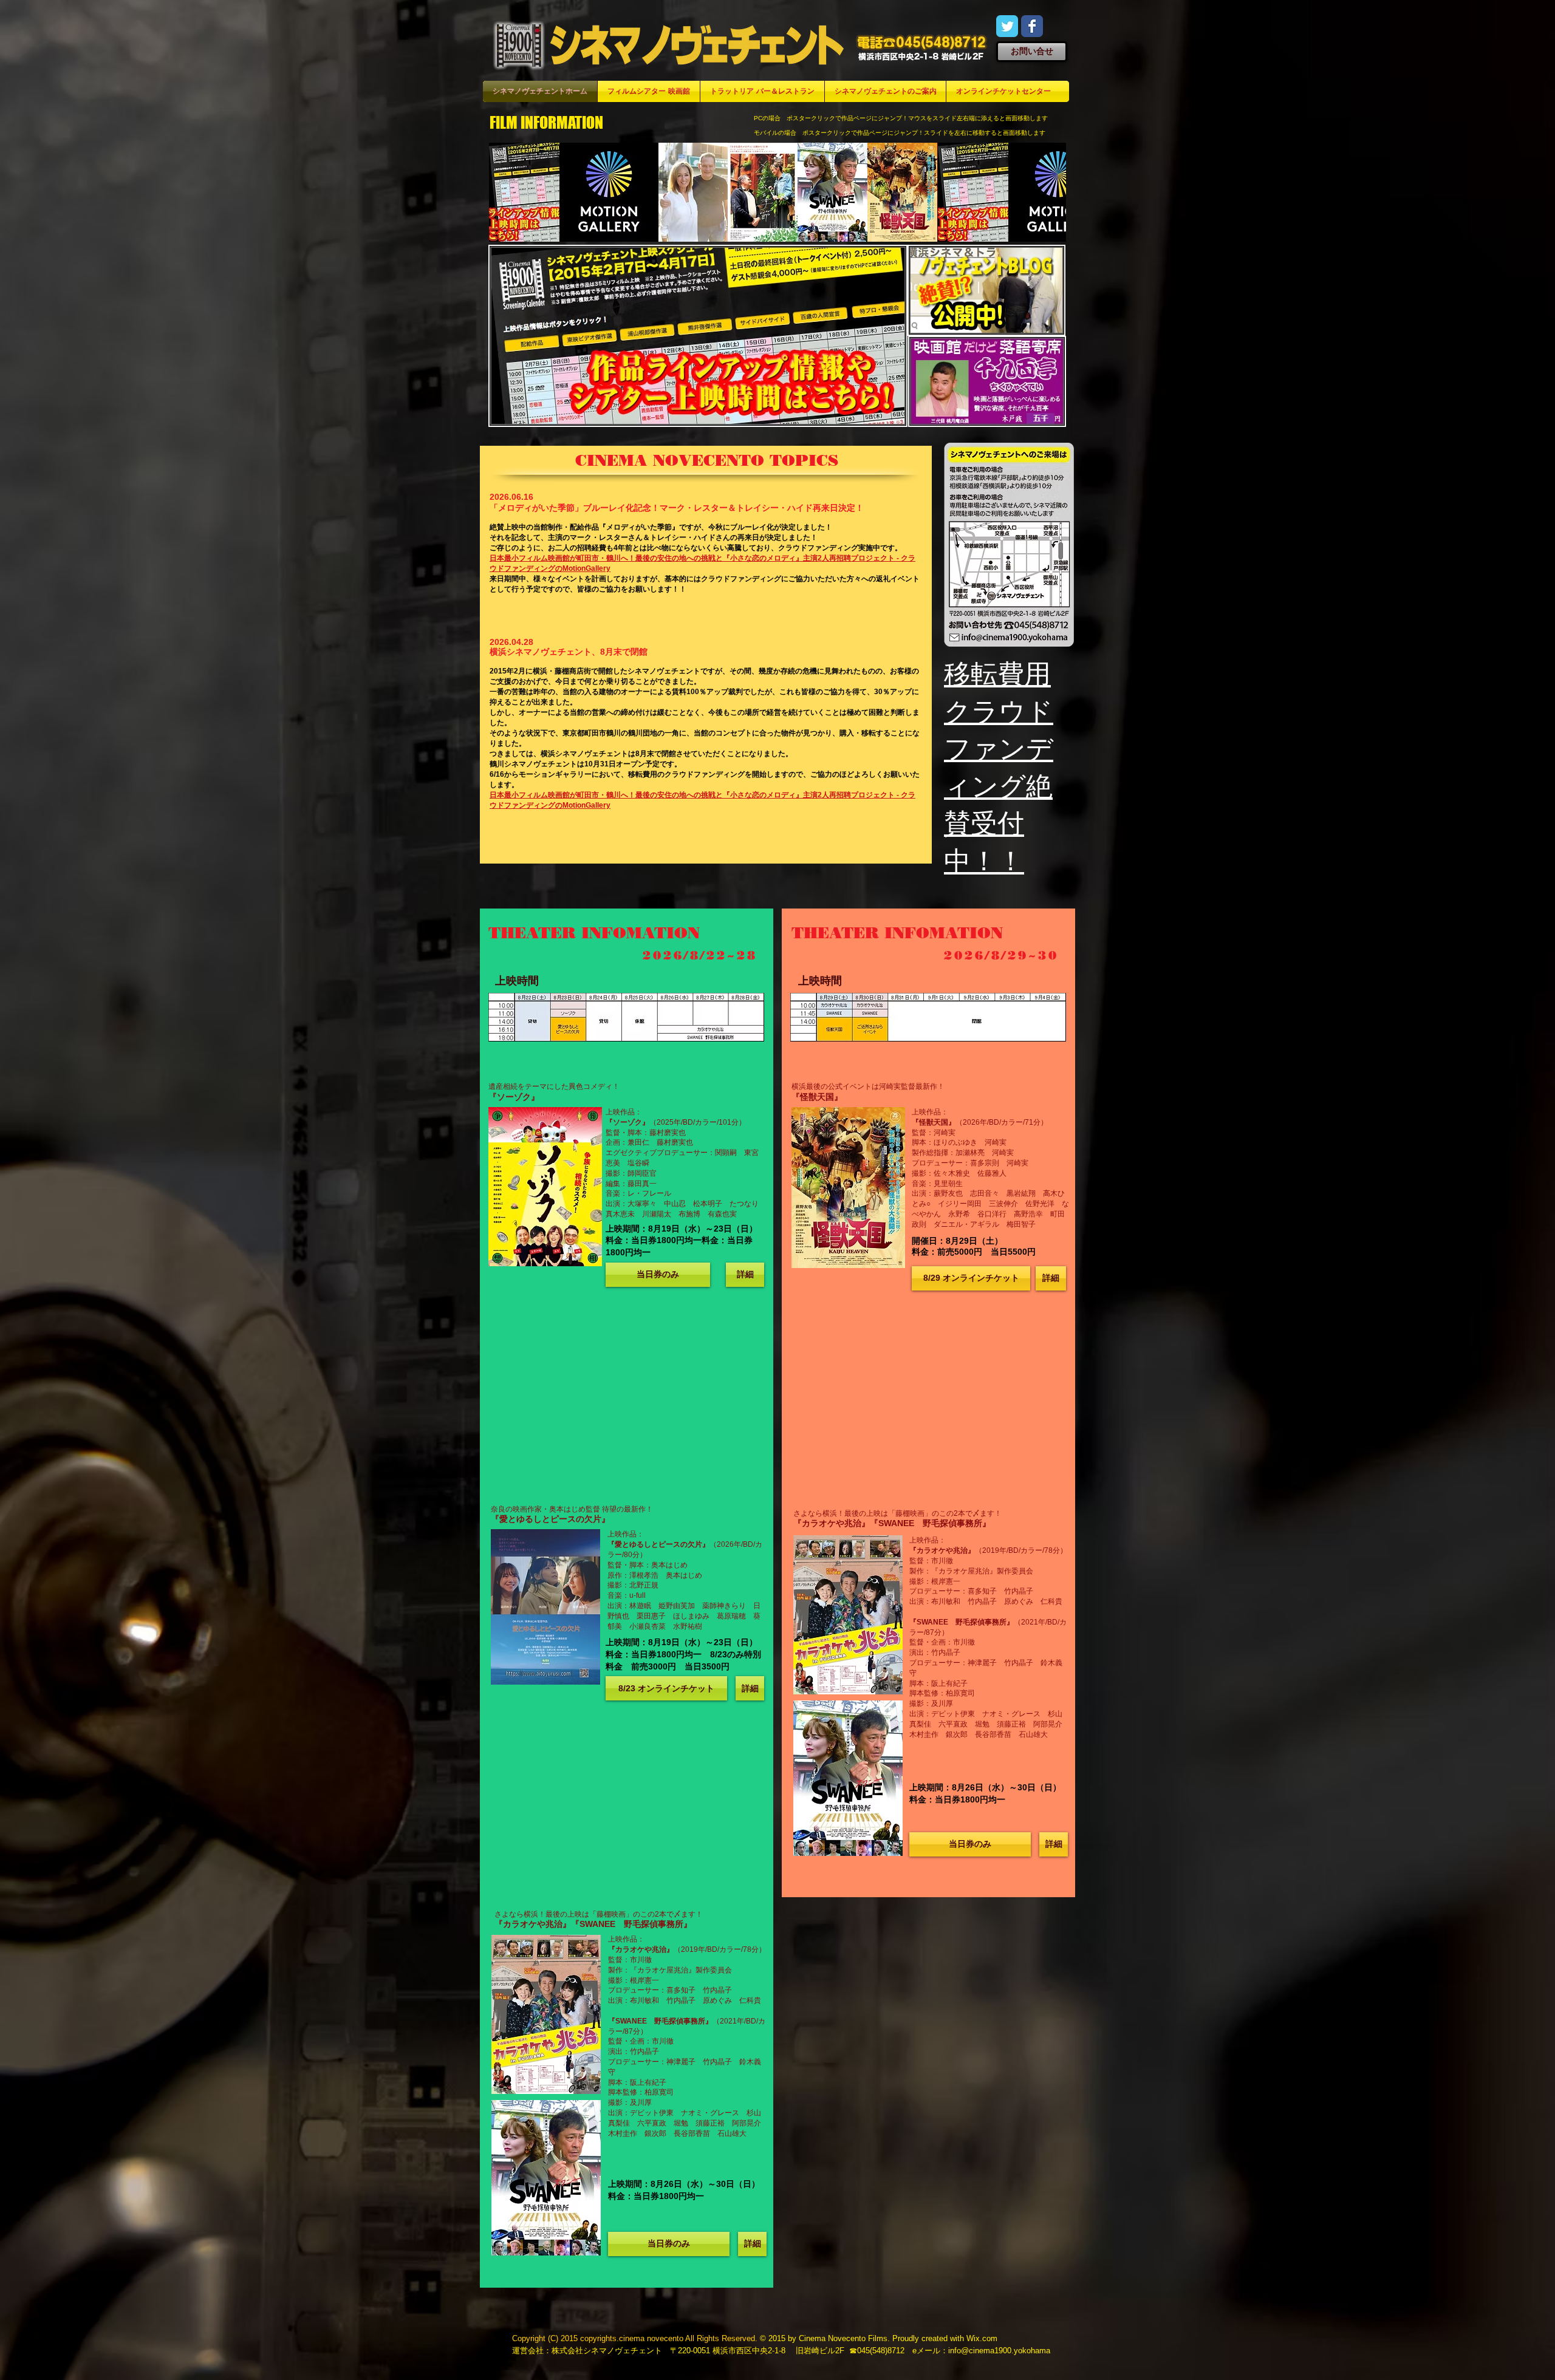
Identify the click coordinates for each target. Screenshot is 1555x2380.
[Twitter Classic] (1007, 26)
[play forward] (1051, 192)
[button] (658, 1275)
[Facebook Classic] (1032, 26)
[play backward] (504, 192)
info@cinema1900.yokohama (999, 2351)
